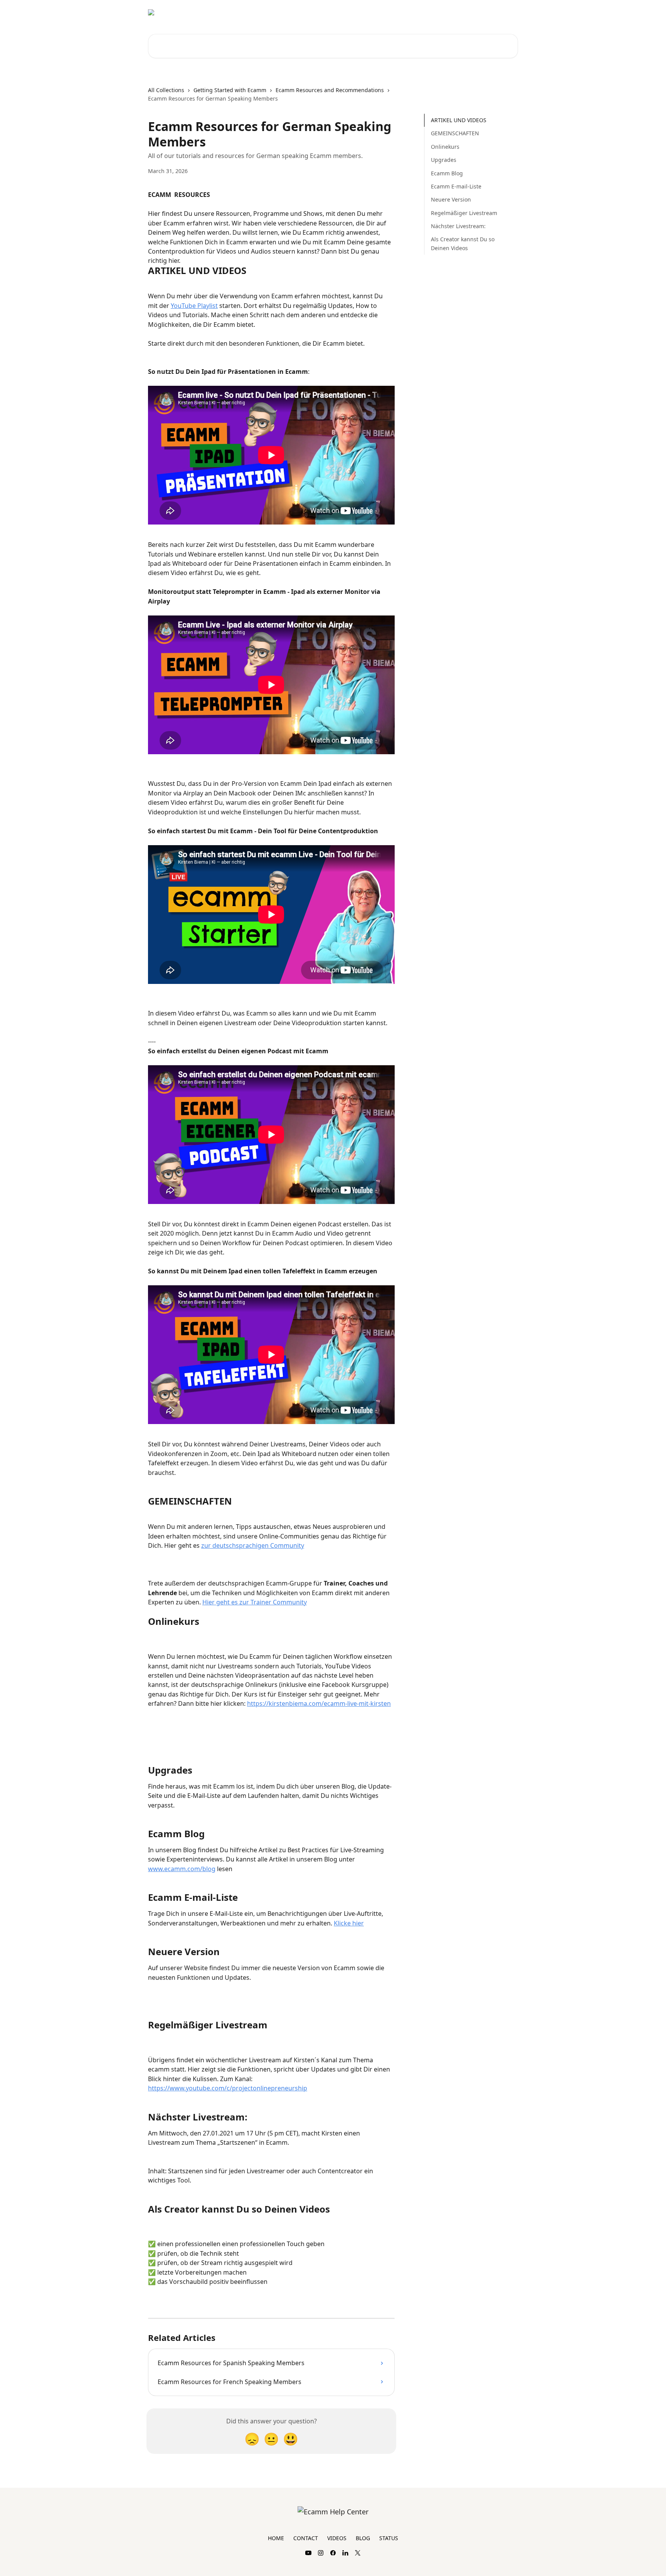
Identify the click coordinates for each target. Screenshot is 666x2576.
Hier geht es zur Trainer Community (255, 1602)
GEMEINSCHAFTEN (455, 133)
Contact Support (468, 12)
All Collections (166, 90)
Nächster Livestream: (458, 226)
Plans (506, 12)
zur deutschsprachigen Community (253, 1545)
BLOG (363, 2538)
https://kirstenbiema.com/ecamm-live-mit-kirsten (319, 1703)
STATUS (389, 2538)
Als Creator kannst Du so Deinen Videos (463, 243)
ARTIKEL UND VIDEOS (459, 120)
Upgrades (444, 160)
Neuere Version (451, 199)
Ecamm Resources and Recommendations (330, 90)
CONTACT (306, 2538)
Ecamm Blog (447, 173)
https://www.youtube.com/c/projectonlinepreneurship (228, 2088)
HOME (276, 2538)
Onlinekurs (445, 147)
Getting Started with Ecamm (230, 90)
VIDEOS (337, 2538)
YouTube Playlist (194, 306)
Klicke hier (349, 1923)
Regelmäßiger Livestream (464, 213)
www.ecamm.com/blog (182, 1869)
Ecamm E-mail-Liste (456, 186)
